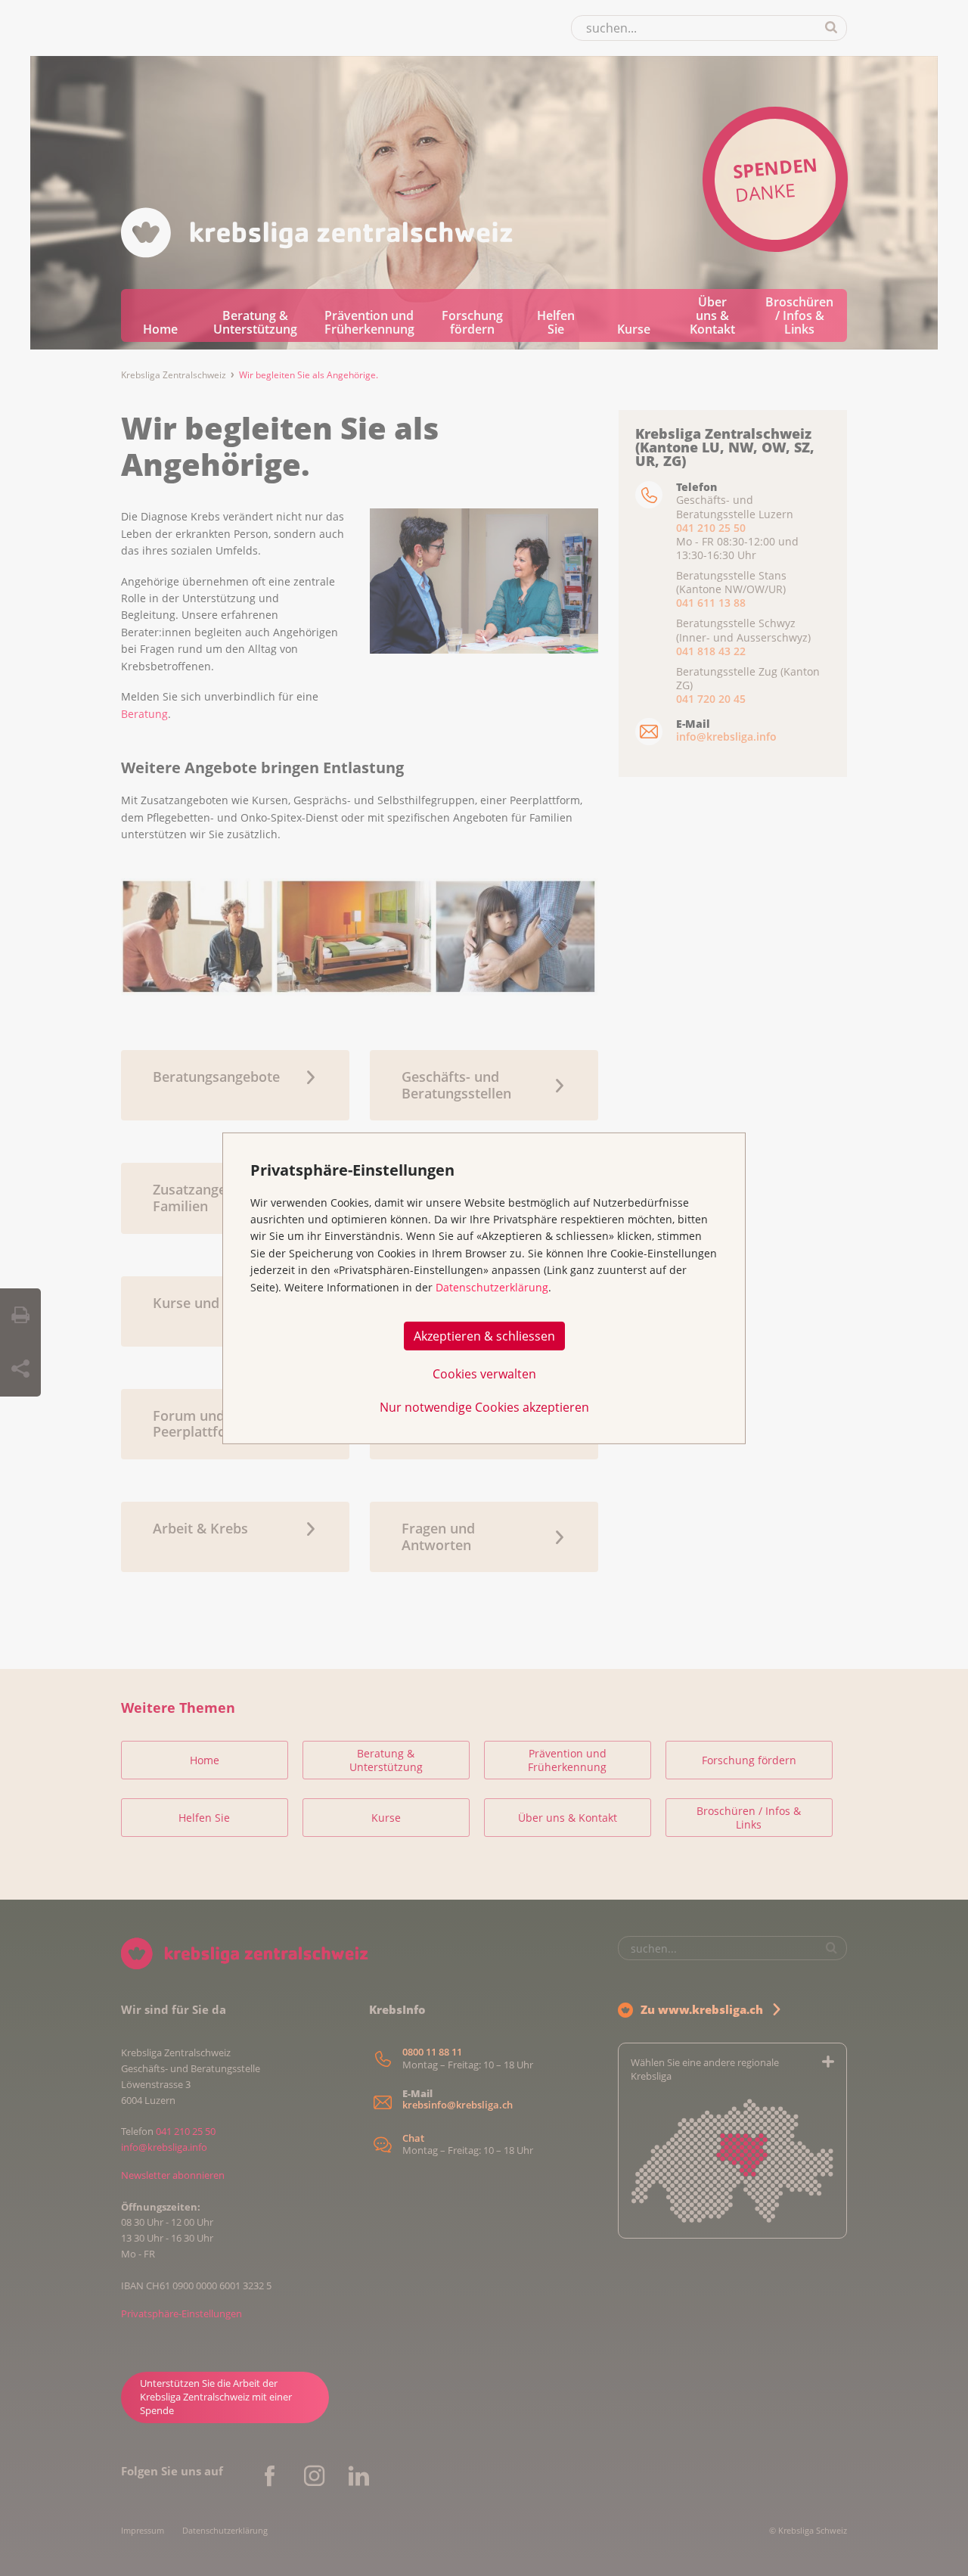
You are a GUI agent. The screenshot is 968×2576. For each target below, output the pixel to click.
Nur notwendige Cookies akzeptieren (484, 1406)
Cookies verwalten (484, 1373)
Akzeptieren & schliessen (484, 1335)
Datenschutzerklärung (492, 1287)
